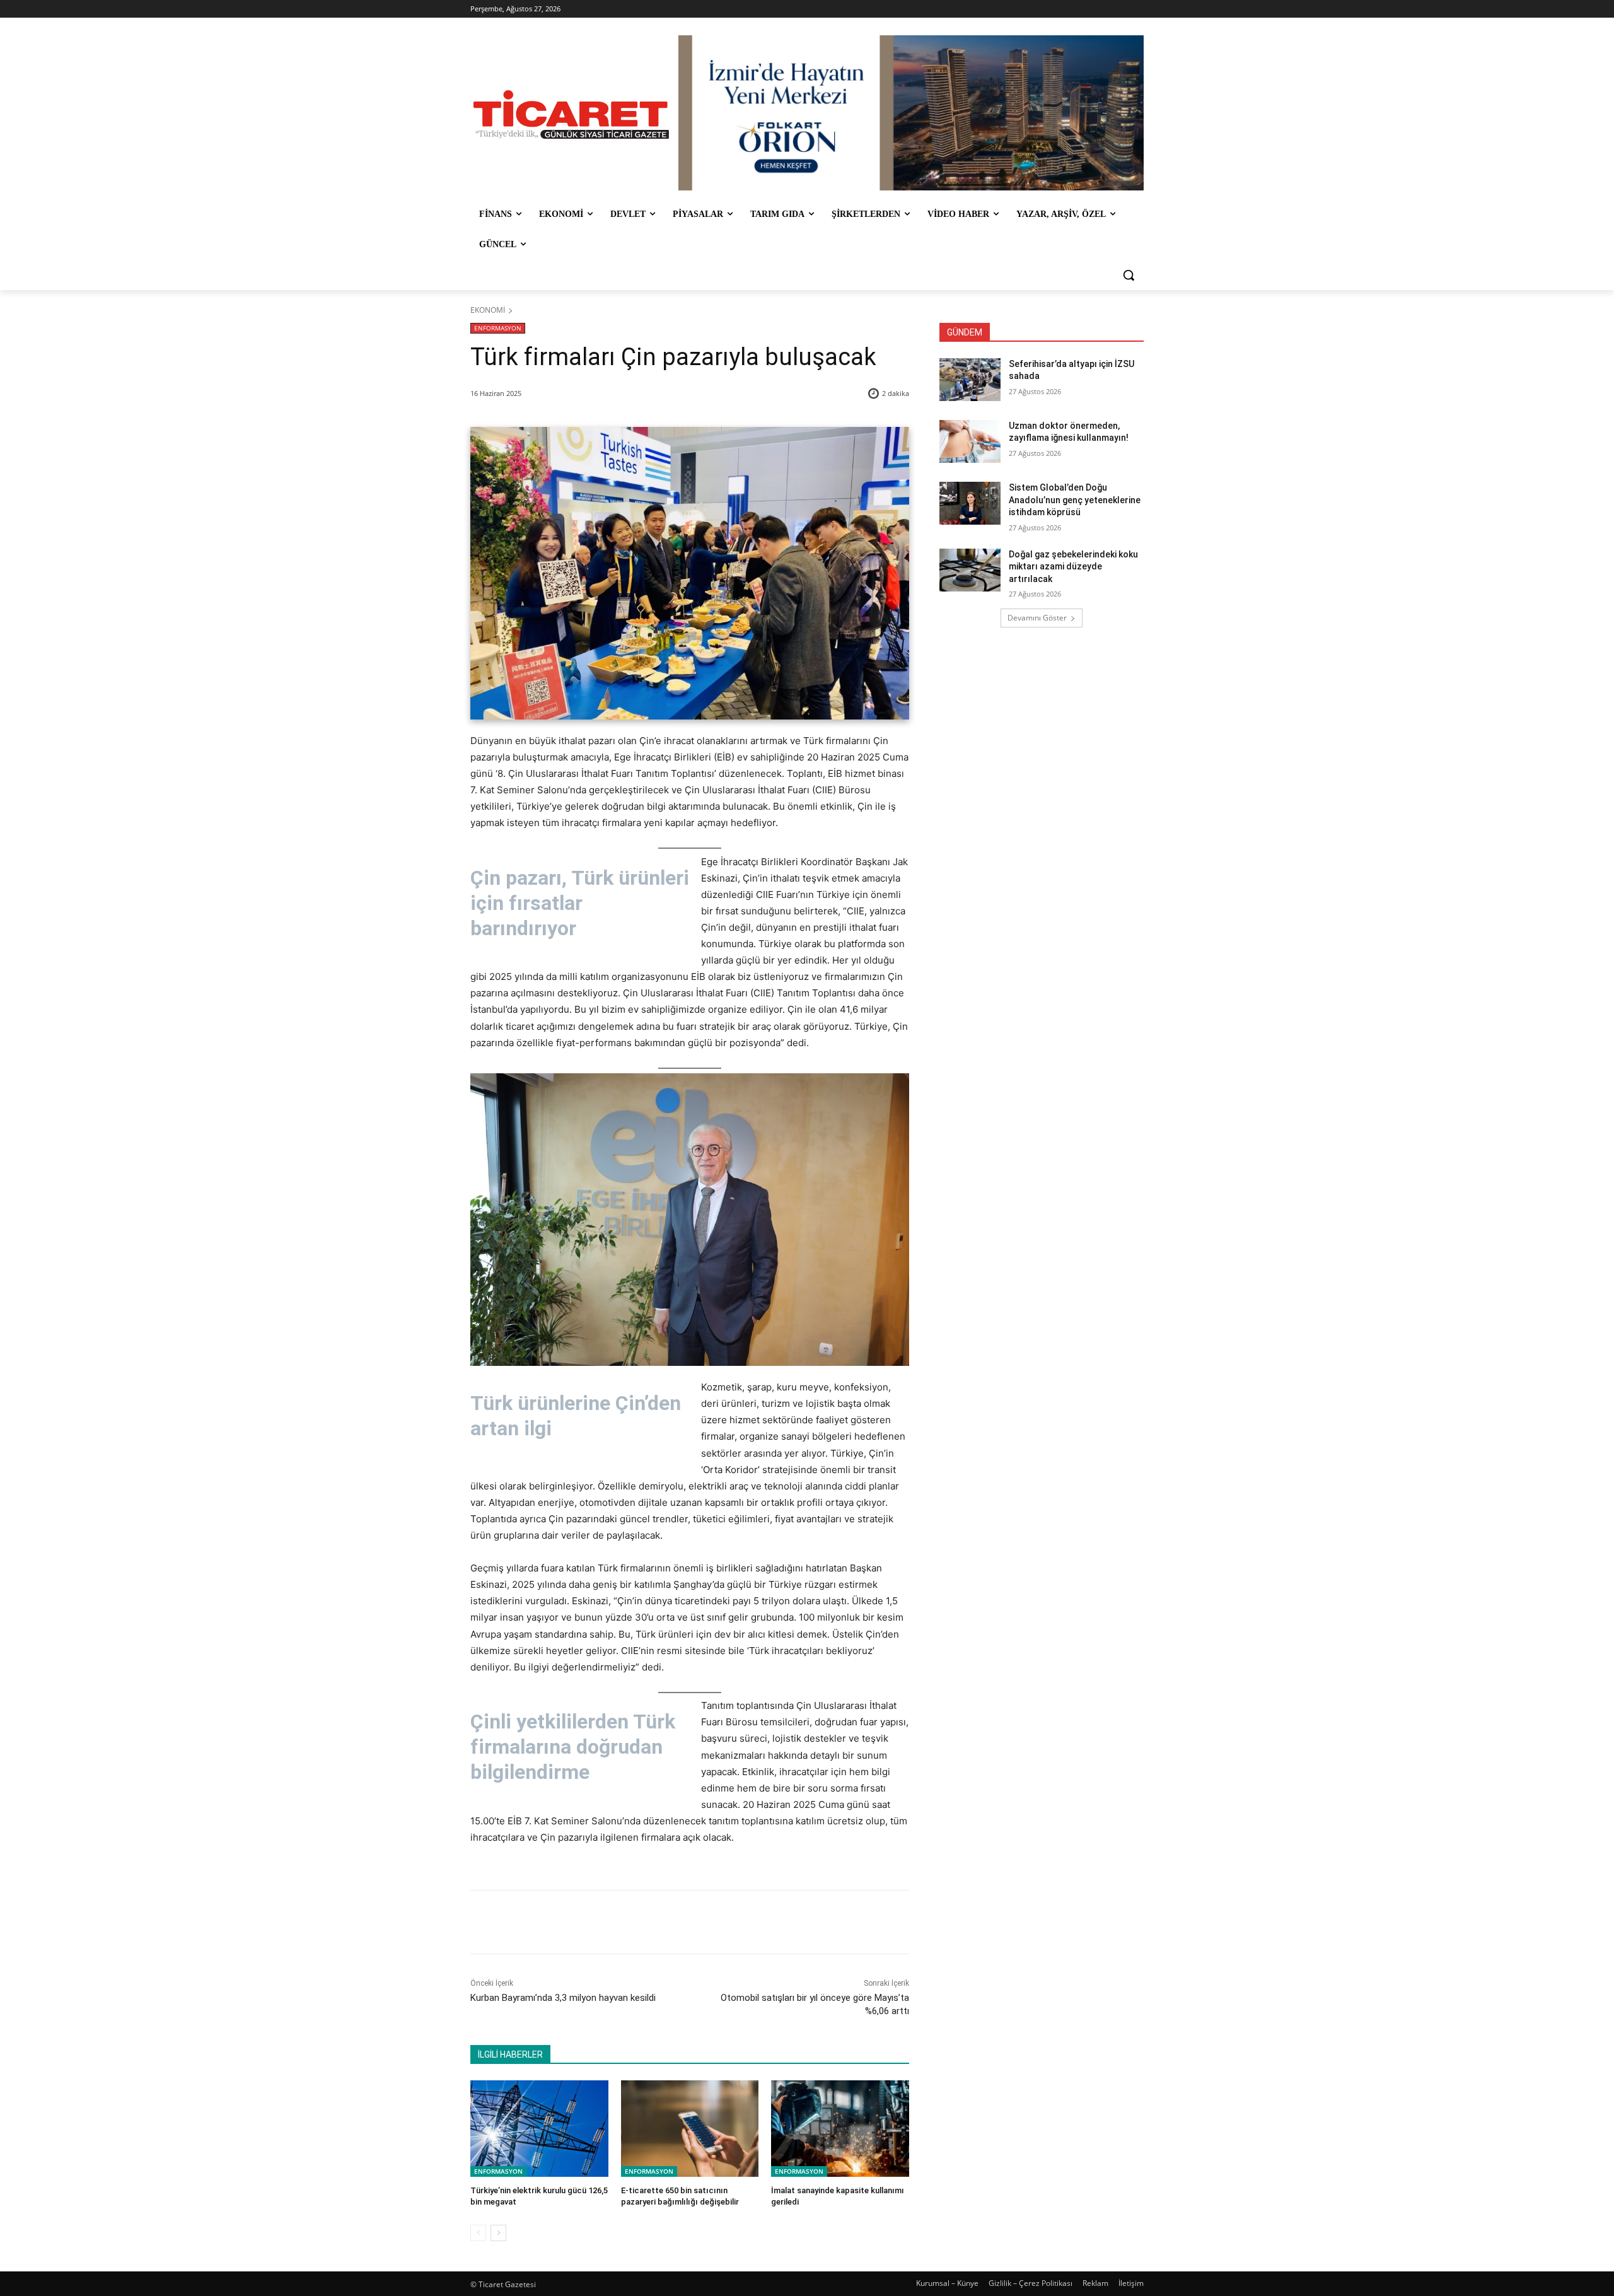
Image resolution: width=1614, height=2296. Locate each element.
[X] (588, 1922)
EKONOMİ (488, 310)
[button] (1129, 275)
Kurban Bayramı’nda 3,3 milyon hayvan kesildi (563, 1998)
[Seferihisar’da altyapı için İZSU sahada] (970, 380)
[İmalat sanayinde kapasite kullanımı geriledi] (840, 2129)
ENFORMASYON (498, 328)
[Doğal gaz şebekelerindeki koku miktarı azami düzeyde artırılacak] (970, 570)
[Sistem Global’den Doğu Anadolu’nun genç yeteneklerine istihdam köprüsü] (970, 503)
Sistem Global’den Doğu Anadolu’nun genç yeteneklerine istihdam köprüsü (1075, 500)
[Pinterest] (617, 1922)
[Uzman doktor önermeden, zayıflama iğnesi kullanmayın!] (970, 441)
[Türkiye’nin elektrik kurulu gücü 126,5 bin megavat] (539, 2129)
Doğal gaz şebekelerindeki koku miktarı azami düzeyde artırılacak (1073, 567)
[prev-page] (478, 2233)
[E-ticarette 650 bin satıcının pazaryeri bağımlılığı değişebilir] (690, 2129)
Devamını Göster (1037, 618)
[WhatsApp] (646, 1922)
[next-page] (498, 2233)
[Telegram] (675, 1922)
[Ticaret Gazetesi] (571, 114)
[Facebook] (559, 1922)
